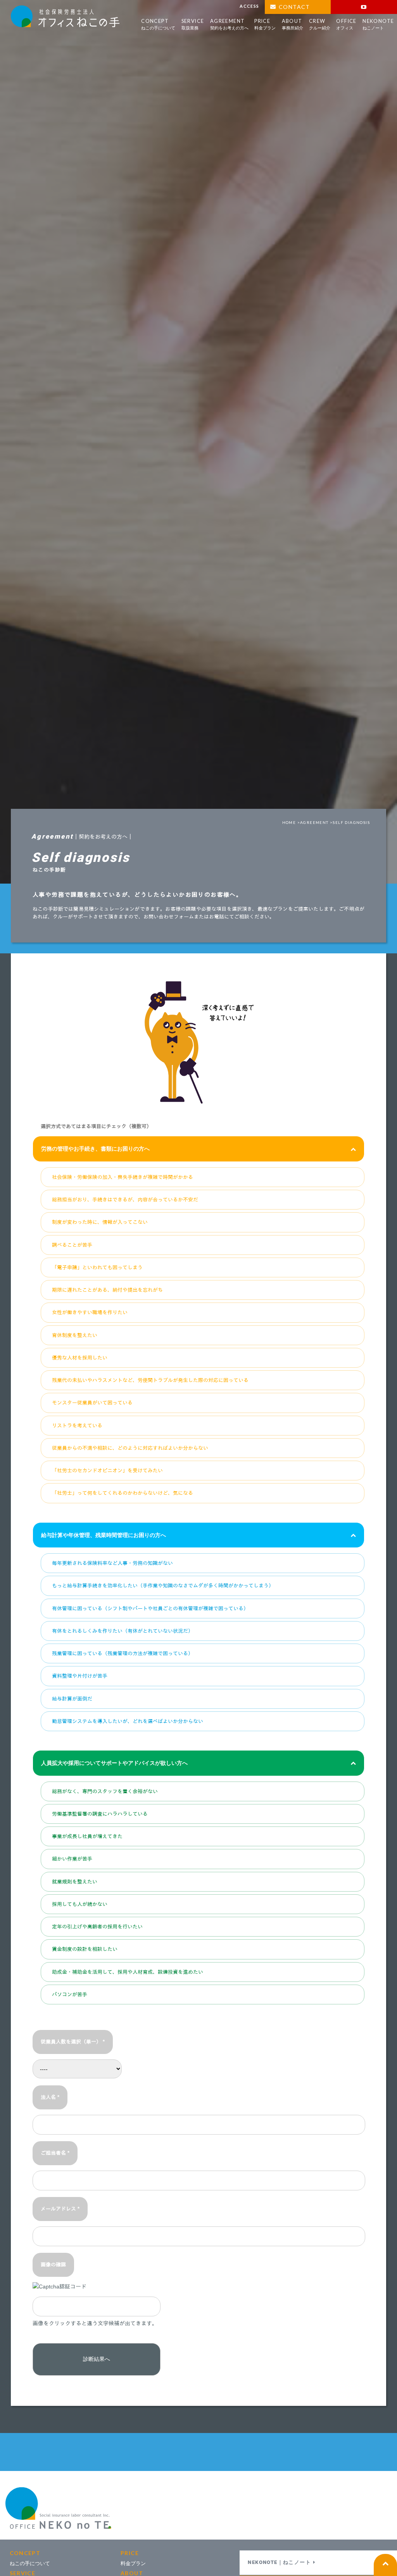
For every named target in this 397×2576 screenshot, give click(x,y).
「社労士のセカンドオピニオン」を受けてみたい (107, 1471)
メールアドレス (60, 2209)
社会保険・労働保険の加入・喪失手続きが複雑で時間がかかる (123, 1177)
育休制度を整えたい (75, 1335)
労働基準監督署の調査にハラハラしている (100, 1814)
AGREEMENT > (316, 822)
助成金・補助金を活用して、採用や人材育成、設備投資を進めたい (128, 1972)
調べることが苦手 (72, 1245)
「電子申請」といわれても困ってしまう (97, 1267)
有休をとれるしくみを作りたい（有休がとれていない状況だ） (123, 1631)
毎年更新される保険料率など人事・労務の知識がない (112, 1563)
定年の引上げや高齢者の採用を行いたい (97, 1927)
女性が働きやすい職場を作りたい (90, 1312)
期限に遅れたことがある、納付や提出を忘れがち (107, 1290)
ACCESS (249, 6)
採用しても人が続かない (80, 1904)
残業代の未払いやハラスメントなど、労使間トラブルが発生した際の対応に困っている (150, 1380)
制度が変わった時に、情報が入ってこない (100, 1222)
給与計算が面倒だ (72, 1699)
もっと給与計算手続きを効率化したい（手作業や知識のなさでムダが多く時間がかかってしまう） (163, 1586)
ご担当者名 (55, 2153)
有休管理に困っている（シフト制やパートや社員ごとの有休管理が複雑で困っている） (150, 1608)
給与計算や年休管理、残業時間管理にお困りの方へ (104, 1535)
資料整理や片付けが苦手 (80, 1676)
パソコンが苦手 (70, 1994)
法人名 (50, 2097)
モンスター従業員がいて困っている (92, 1403)
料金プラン (133, 2563)
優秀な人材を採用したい (80, 1358)
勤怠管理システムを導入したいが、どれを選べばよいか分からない (128, 1721)
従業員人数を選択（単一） (73, 2042)
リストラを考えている (77, 1426)
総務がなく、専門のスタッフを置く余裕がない (105, 1791)
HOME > (291, 822)
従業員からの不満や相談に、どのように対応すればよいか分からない (130, 1448)
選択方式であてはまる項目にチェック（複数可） (96, 1127)
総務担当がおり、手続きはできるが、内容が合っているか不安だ (125, 1200)
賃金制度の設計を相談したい (85, 1949)
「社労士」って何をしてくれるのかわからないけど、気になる (123, 1493)
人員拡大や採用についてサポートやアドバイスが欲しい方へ (114, 1763)
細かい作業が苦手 (72, 1859)
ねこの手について (30, 2563)
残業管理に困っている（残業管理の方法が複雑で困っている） (123, 1653)
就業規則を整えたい (75, 1882)
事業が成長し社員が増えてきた (87, 1836)
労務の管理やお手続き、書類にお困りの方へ (95, 1149)
